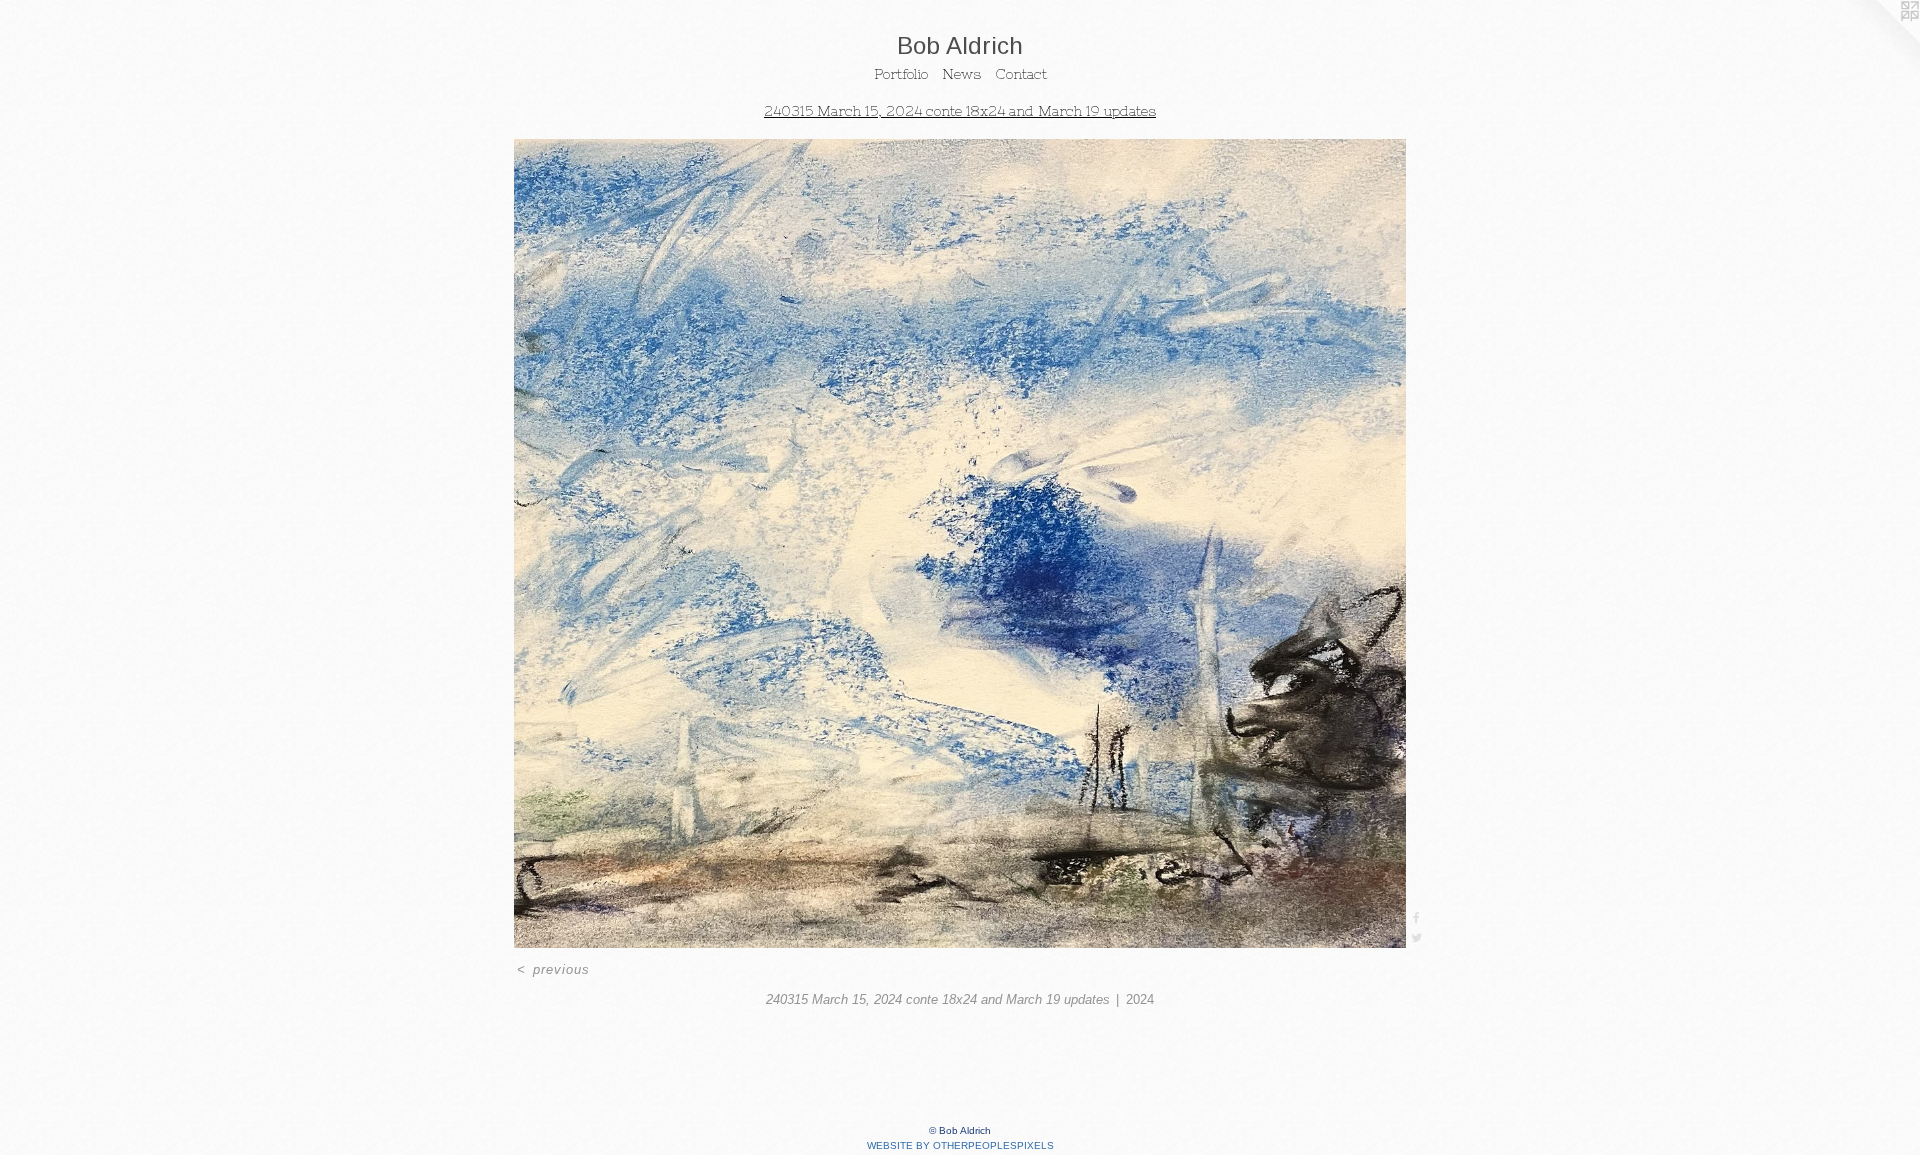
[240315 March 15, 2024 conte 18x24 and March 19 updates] (960, 543)
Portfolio (901, 74)
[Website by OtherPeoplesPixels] (1880, 40)
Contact (1021, 74)
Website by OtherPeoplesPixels (960, 1145)
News (961, 74)
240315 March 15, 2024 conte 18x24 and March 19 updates (960, 111)
